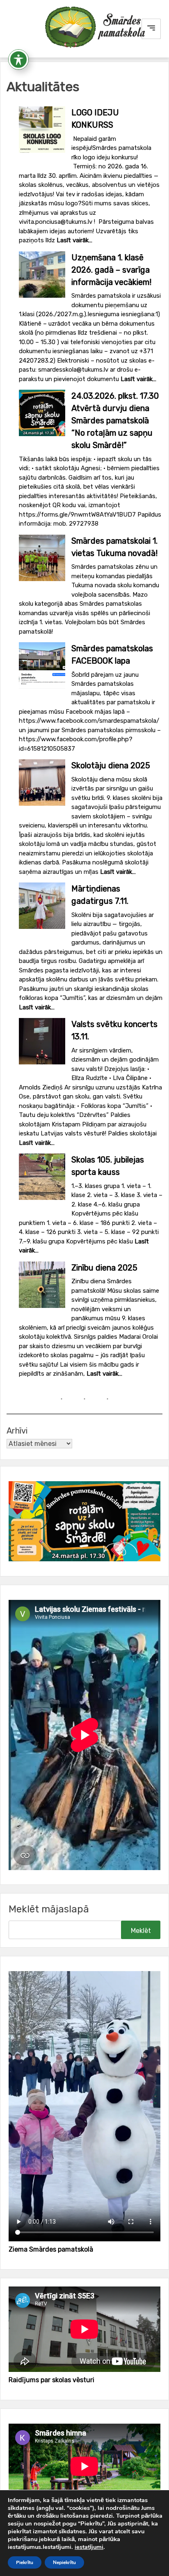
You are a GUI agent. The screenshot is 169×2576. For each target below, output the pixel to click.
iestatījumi (89, 2547)
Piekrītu (25, 2562)
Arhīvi (17, 1431)
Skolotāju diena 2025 (111, 765)
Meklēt (141, 1931)
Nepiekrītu (64, 2562)
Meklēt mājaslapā (49, 1909)
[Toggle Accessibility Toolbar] (18, 60)
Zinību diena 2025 (104, 1268)
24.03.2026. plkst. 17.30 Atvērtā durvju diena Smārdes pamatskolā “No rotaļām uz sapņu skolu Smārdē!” (115, 421)
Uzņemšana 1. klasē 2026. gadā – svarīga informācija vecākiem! (111, 270)
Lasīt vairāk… (74, 240)
